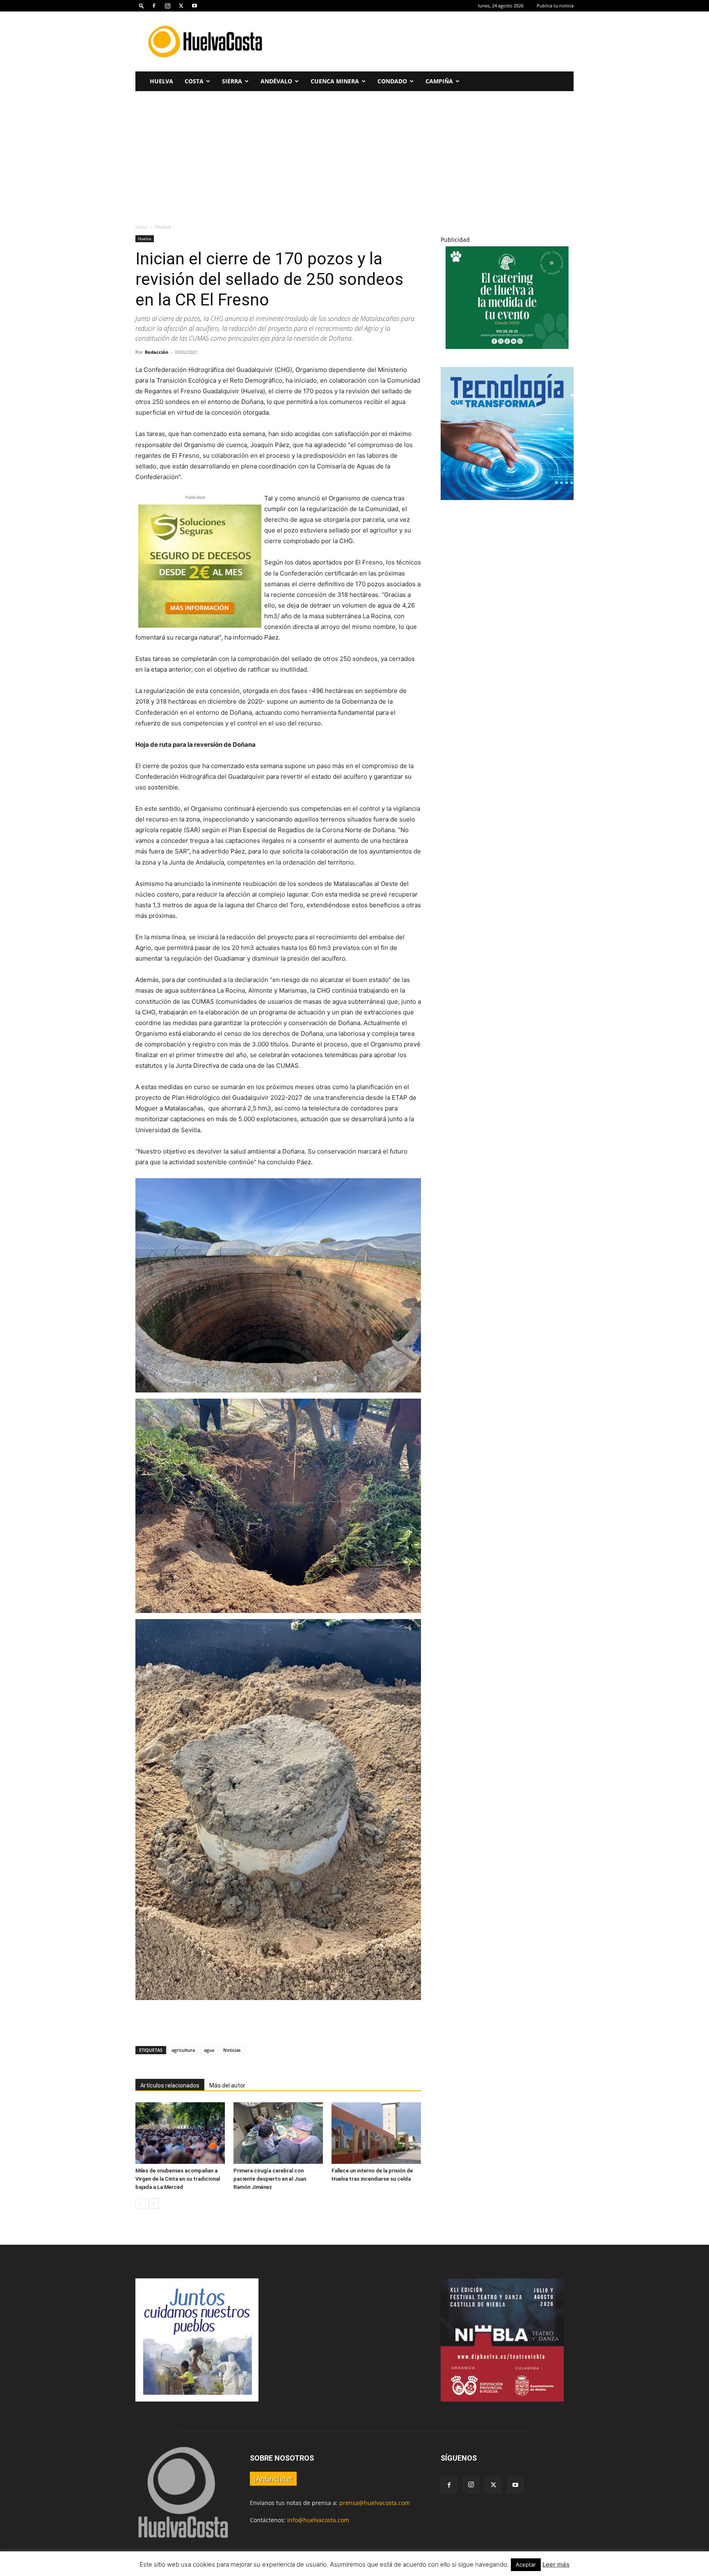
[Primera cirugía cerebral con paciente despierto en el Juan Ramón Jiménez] (278, 2133)
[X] (181, 6)
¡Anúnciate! (273, 2479)
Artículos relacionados (170, 2085)
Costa (194, 81)
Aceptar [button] (526, 2565)
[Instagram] (167, 6)
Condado (392, 81)
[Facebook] (154, 6)
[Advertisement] (424, 41)
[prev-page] (141, 2203)
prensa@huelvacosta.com (375, 2503)
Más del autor (227, 2085)
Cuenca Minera (335, 81)
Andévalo (276, 81)
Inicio (141, 227)
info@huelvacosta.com (318, 2520)
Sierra (232, 81)
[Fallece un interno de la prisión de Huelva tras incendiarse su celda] (376, 2133)
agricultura (183, 2050)
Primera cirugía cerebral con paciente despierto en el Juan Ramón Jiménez (270, 2179)
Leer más (556, 2564)
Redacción (157, 352)
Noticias (232, 2050)
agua (209, 2050)
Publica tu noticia (555, 6)
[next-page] (154, 2203)
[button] (142, 6)
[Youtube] (194, 6)
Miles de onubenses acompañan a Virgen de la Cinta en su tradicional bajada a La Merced (178, 2179)
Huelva (161, 81)
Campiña (439, 81)
